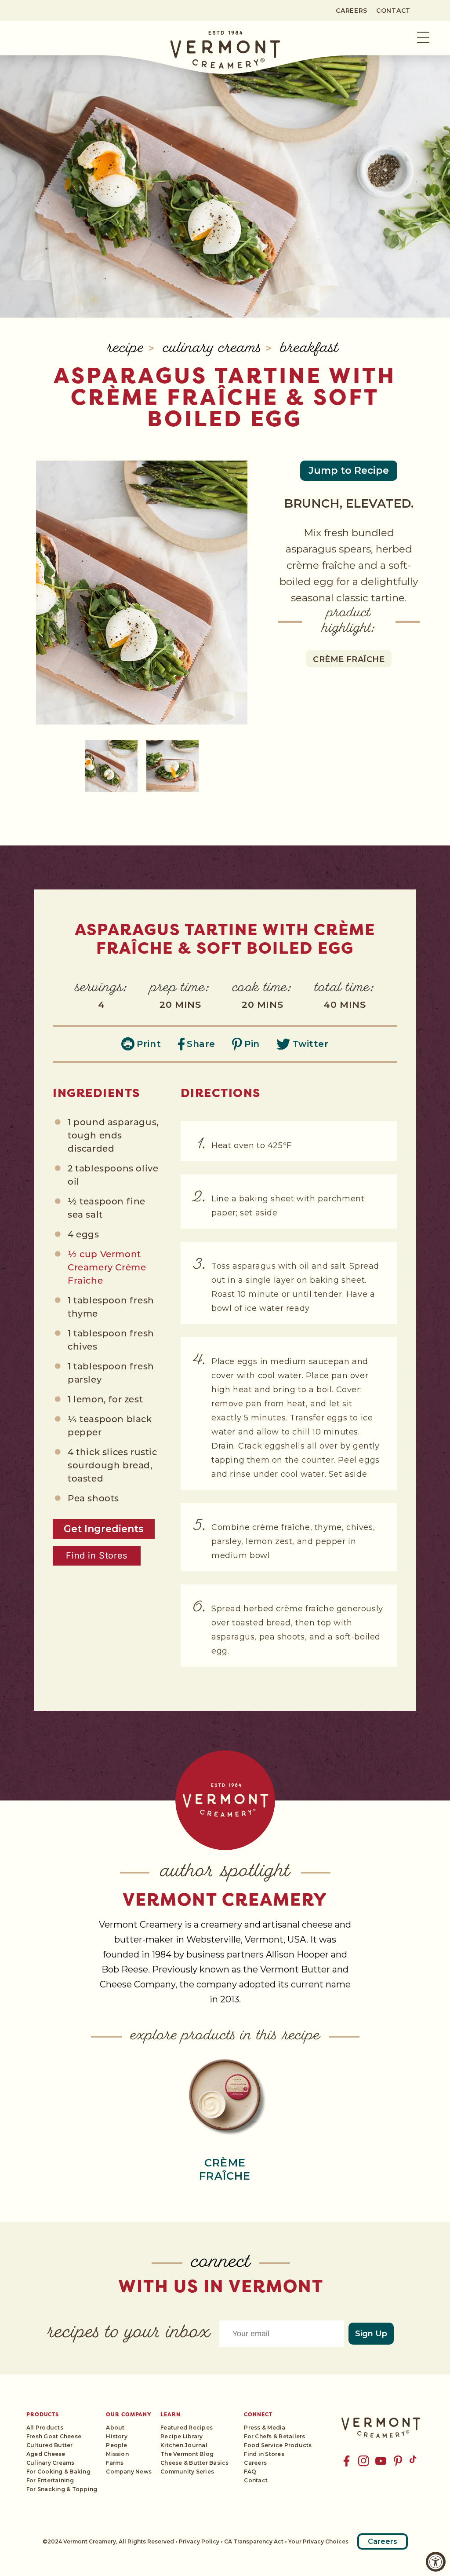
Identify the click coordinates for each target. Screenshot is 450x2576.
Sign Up (371, 2334)
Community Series (187, 2472)
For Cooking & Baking (58, 2472)
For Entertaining (50, 2480)
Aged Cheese (46, 2454)
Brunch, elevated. (349, 503)
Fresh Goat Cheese (54, 2436)
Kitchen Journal (184, 2445)
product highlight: (349, 622)
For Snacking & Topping (62, 2489)
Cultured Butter (50, 2445)
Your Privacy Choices (318, 2541)
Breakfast (309, 349)
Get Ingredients (104, 1529)
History (117, 2436)
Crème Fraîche (349, 659)
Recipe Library (181, 2436)
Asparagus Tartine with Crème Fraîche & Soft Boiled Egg (225, 397)
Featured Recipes (187, 2428)
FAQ (250, 2472)
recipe (128, 349)
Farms (115, 2463)
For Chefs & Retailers (274, 2436)
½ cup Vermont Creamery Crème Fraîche (107, 1268)
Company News (129, 2472)
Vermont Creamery (225, 1899)
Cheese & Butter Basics (194, 2463)
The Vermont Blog (187, 2454)
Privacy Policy (199, 2541)
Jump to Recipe (349, 470)
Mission (117, 2454)
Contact (393, 11)
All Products (45, 2428)
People (116, 2445)
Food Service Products (278, 2445)
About (115, 2428)
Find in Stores (96, 1555)
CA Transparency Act (254, 2541)
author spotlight (225, 1872)
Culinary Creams (214, 349)
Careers (352, 11)
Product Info (225, 2095)
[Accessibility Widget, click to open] (436, 2562)
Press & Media (265, 2428)
